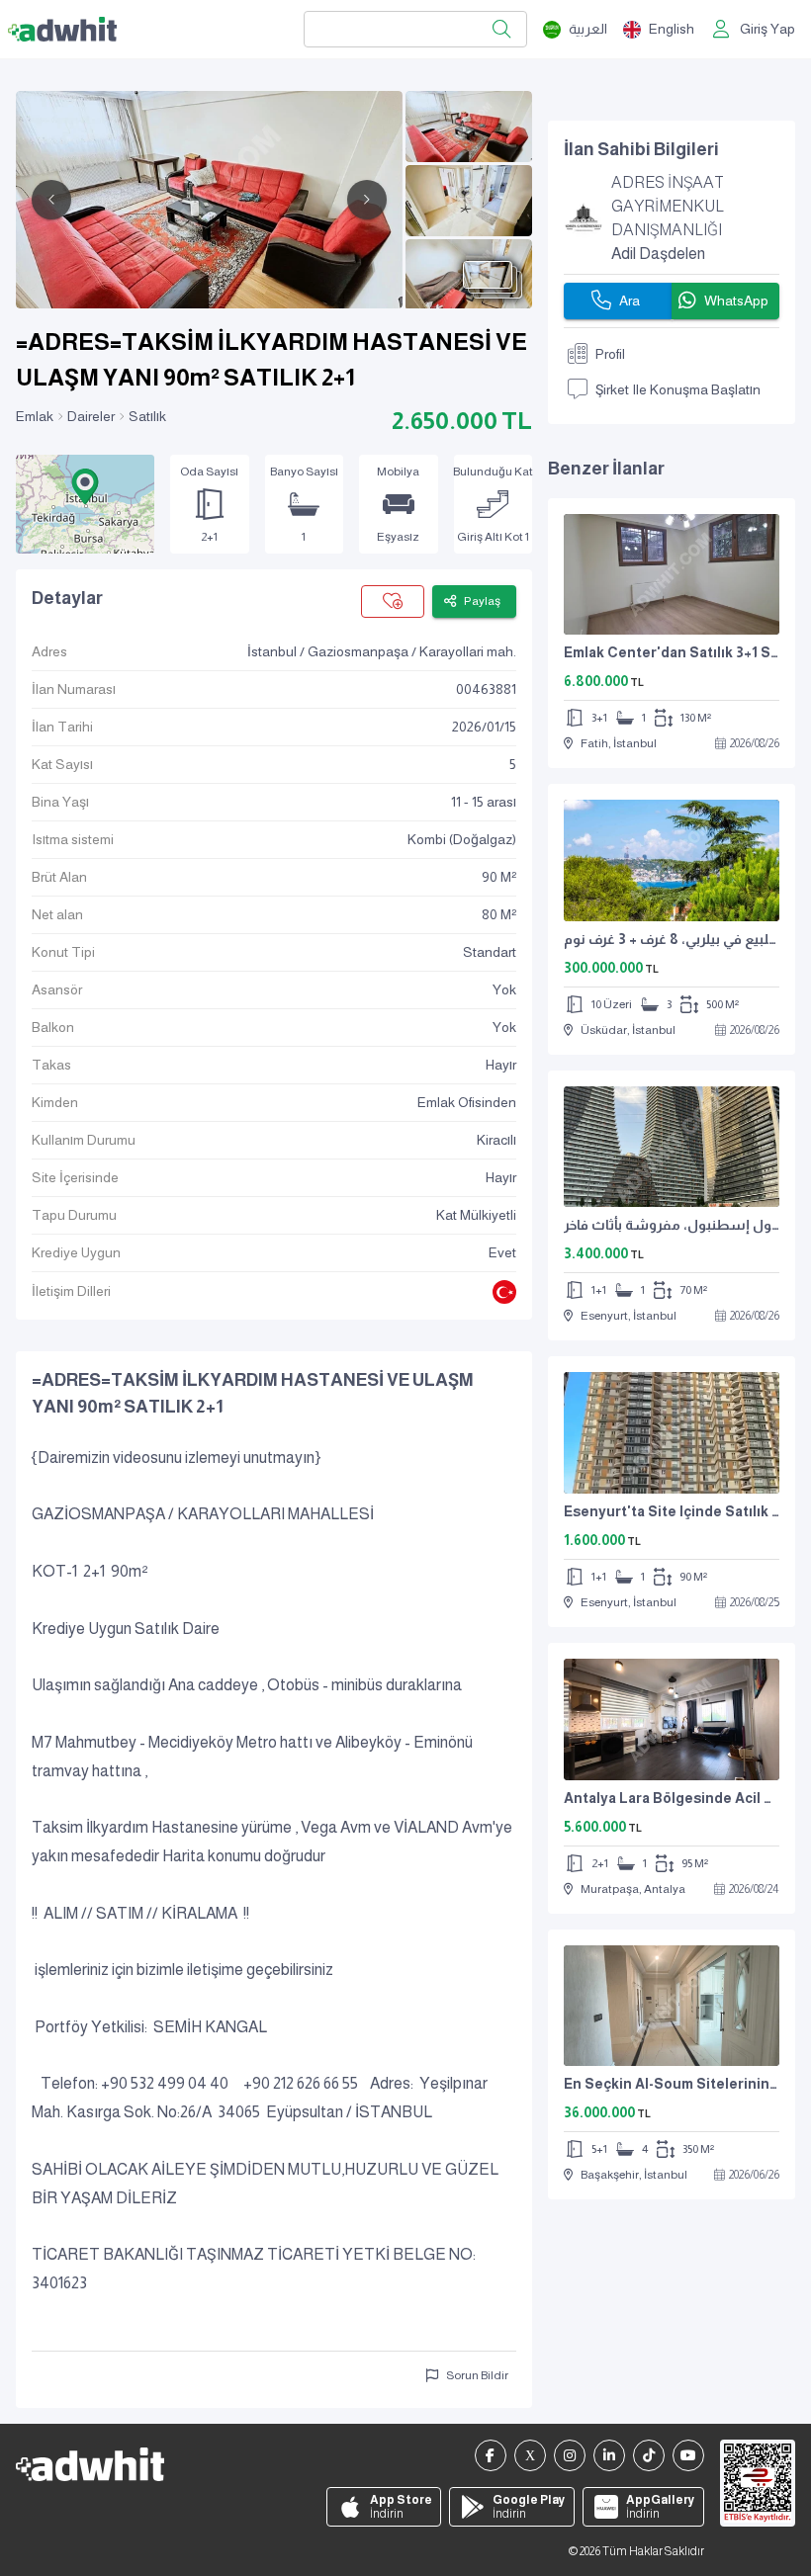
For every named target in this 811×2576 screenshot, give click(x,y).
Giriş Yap (767, 29)
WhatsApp (736, 301)
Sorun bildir (477, 2375)
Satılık (147, 416)
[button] (85, 486)
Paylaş (482, 601)
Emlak (35, 416)
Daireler (91, 416)
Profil (610, 354)
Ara (630, 301)
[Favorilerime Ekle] (393, 601)
